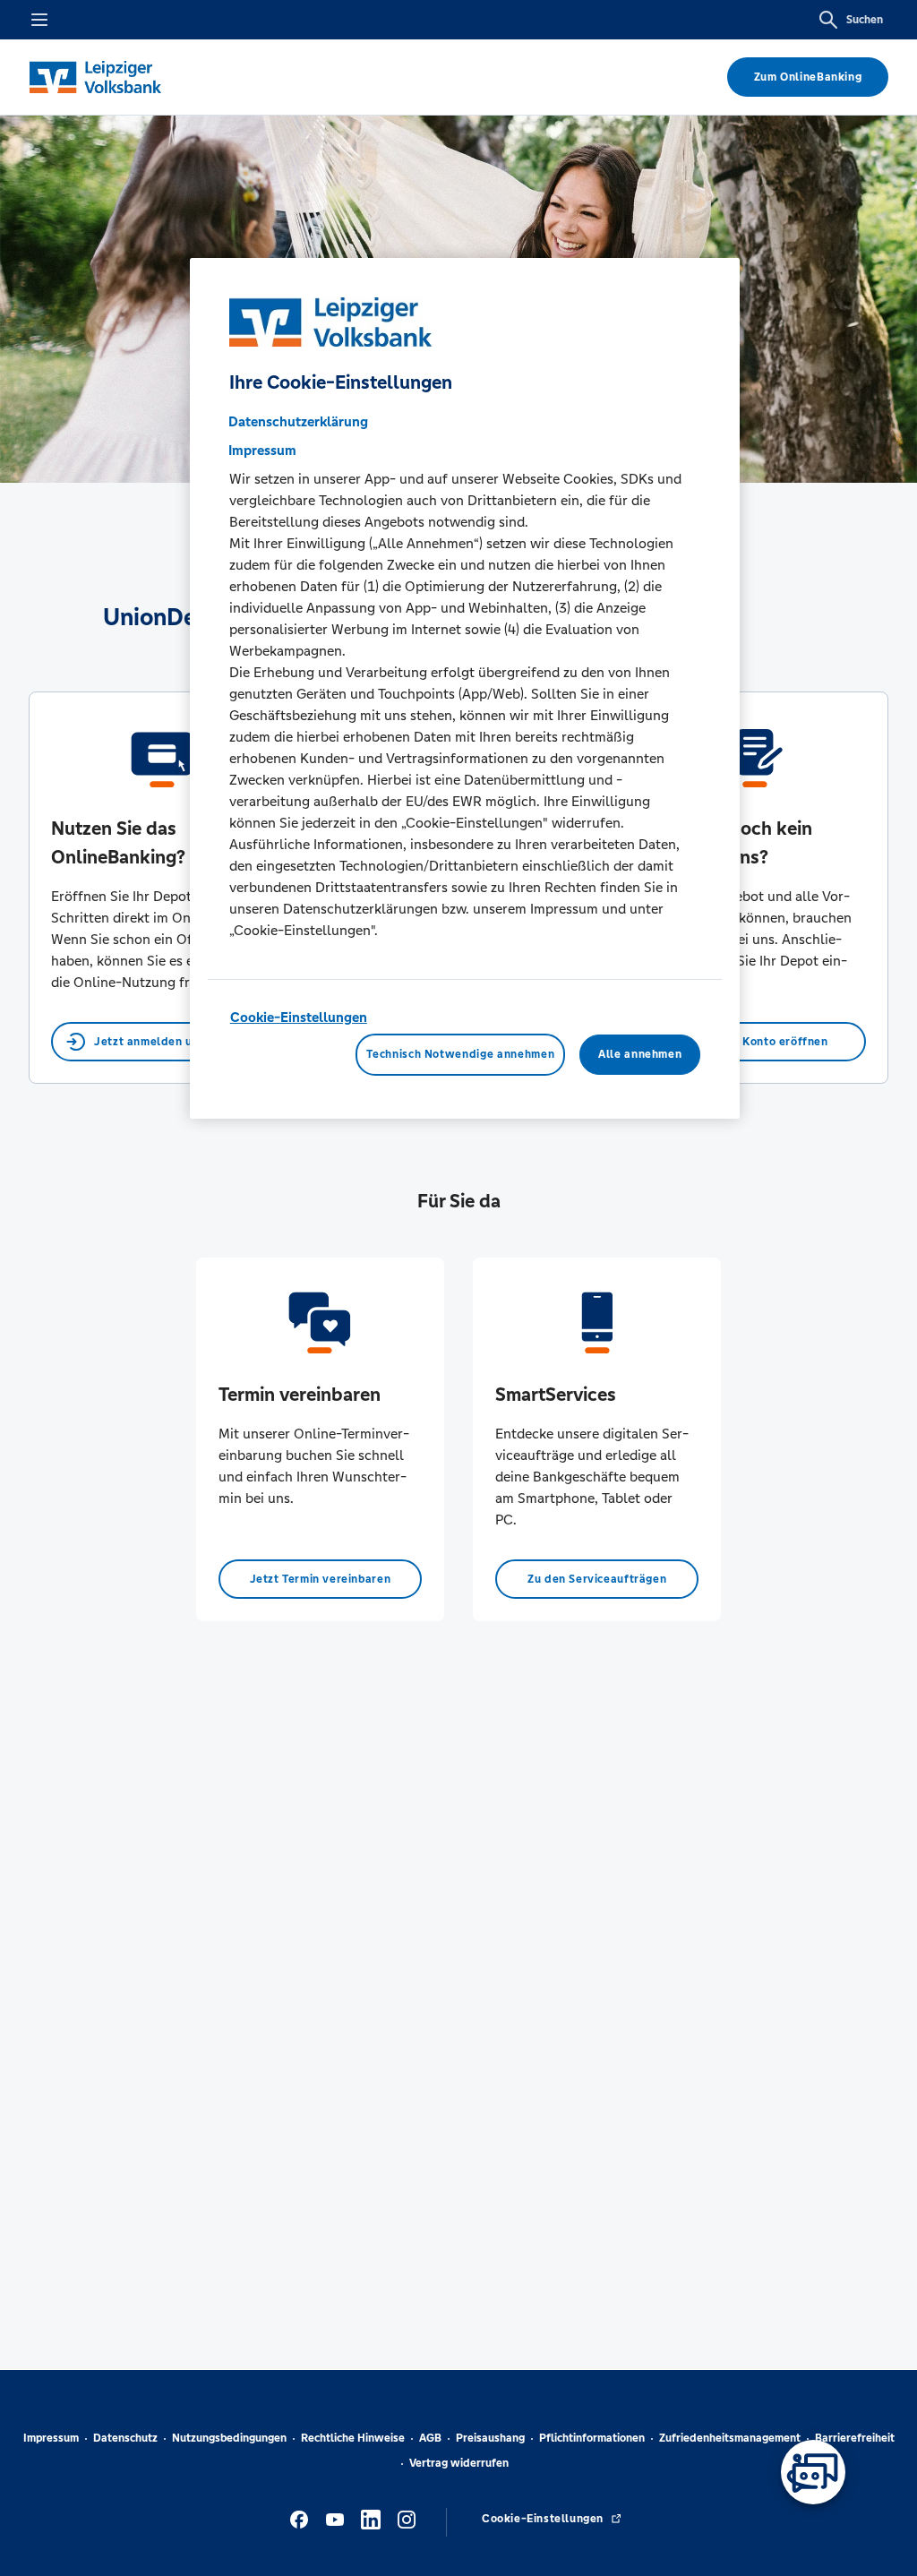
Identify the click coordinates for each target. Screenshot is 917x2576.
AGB (430, 2438)
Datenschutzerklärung (298, 421)
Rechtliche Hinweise (353, 2438)
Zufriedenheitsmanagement (730, 2438)
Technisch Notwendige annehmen (460, 1054)
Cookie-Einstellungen (299, 1017)
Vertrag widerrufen (459, 2463)
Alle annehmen (640, 1054)
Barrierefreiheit (855, 2438)
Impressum (51, 2438)
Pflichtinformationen (592, 2438)
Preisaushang (490, 2438)
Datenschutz (125, 2438)
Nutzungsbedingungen (229, 2438)
